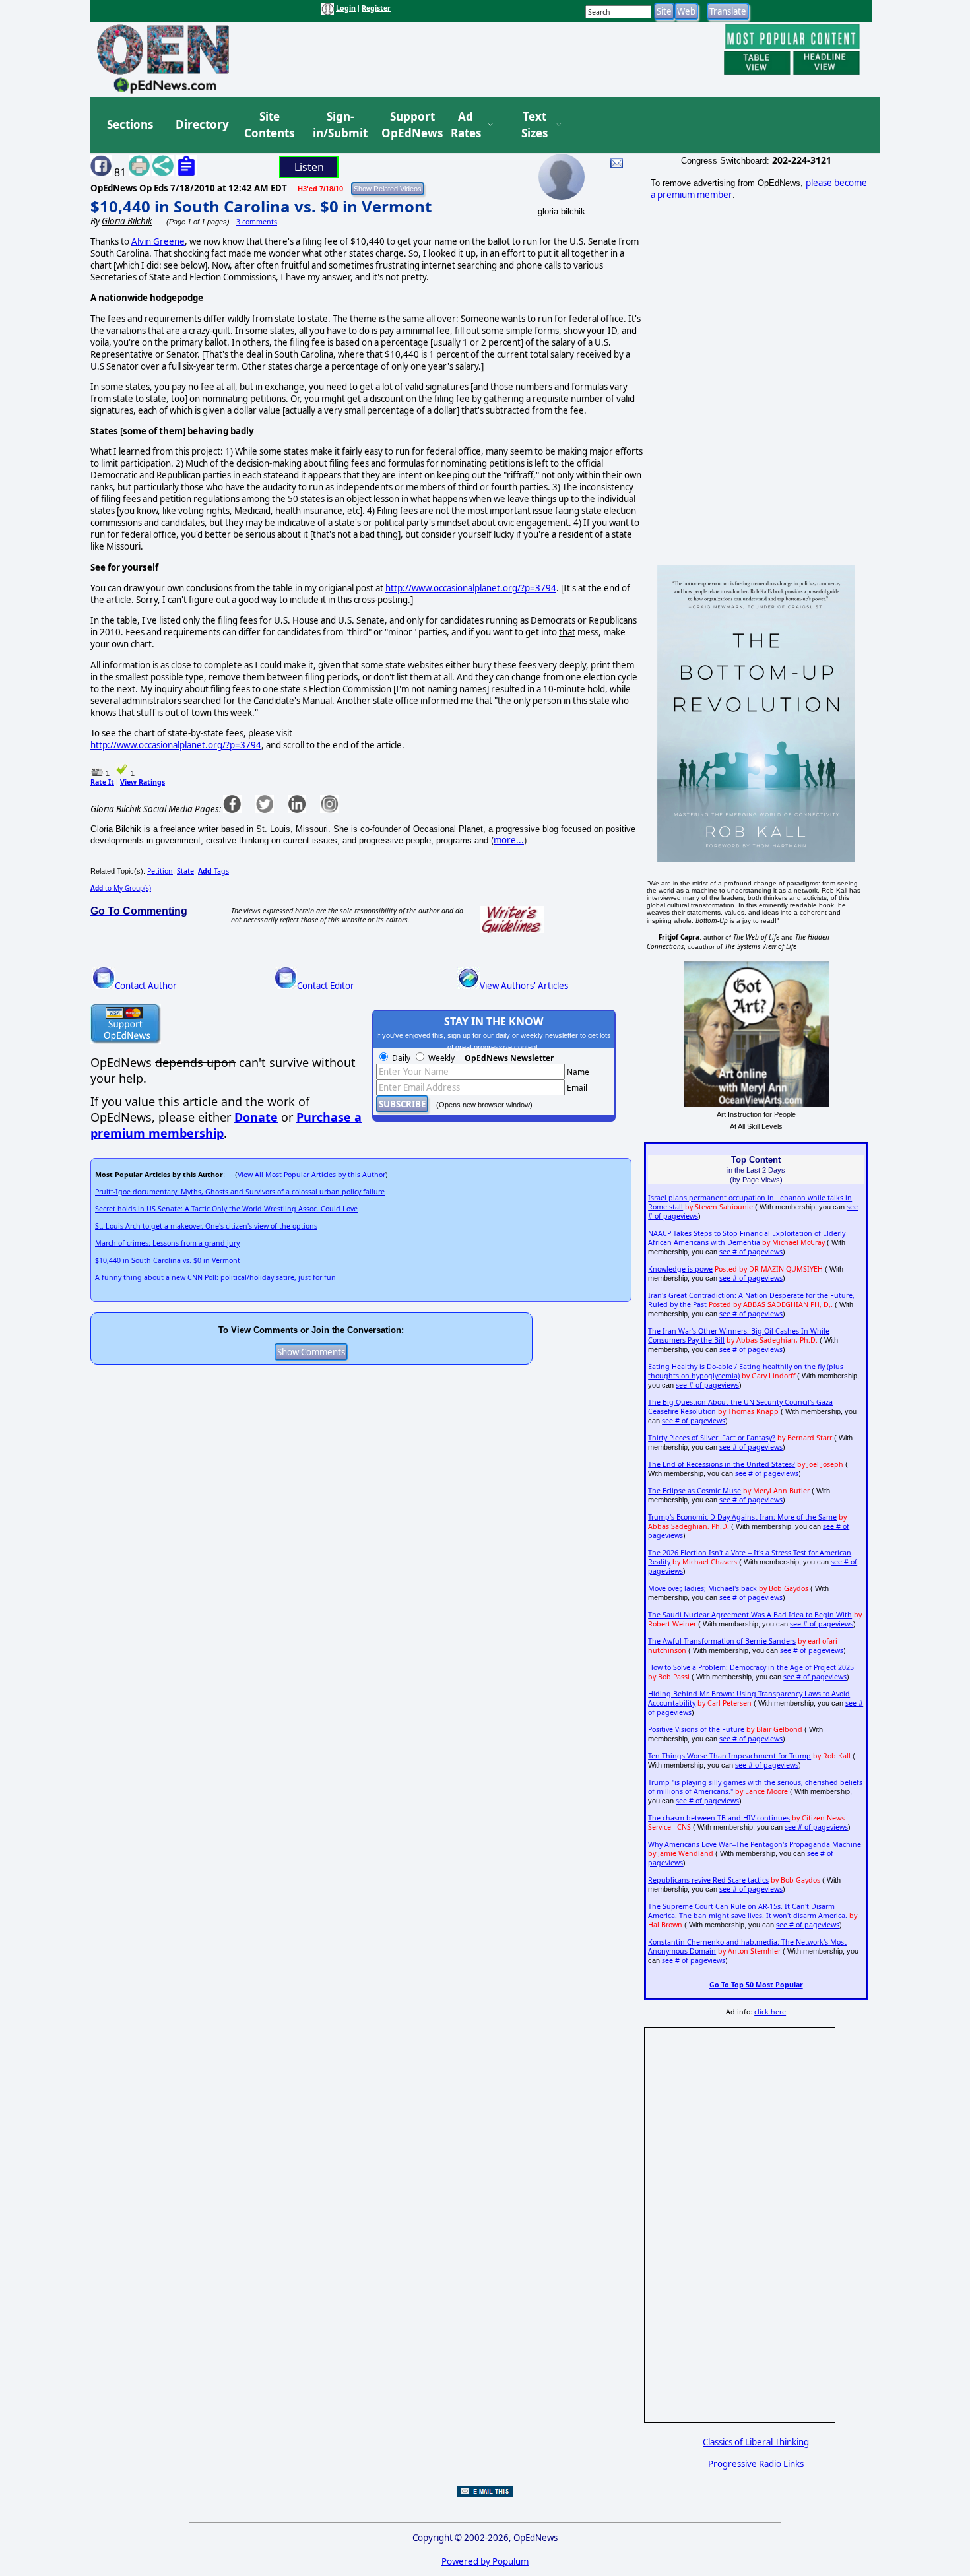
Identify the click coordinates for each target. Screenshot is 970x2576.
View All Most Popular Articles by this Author (311, 1175)
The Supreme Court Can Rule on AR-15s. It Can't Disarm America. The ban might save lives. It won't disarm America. (748, 1911)
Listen (309, 167)
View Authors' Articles (524, 986)
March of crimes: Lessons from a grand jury (167, 1243)
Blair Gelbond (779, 1729)
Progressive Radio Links (756, 2464)
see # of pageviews (751, 1252)
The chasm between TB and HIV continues (719, 1818)
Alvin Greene (158, 241)
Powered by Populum (485, 2561)
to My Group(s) (121, 888)
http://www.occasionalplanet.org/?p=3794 (471, 588)
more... (509, 840)
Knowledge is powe (680, 1269)
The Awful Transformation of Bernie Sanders (722, 1641)
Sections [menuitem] (130, 124)
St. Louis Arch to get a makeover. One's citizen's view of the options (206, 1226)
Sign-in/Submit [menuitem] (339, 125)
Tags (213, 871)
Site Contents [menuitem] (269, 125)
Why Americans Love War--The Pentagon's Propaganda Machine (755, 1844)
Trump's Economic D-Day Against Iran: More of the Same (742, 1517)
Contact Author (146, 986)
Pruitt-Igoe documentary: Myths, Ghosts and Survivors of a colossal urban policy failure (240, 1192)
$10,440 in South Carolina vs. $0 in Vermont (261, 206)
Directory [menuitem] (201, 124)
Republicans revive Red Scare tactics (708, 1880)
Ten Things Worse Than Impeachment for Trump (729, 1756)
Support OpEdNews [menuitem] (407, 125)
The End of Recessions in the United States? (722, 1464)
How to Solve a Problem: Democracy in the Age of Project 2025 (751, 1667)
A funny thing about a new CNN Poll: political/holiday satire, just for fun (215, 1277)
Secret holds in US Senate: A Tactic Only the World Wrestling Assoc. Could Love (226, 1209)
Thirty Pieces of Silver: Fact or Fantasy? (712, 1438)
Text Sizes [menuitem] (534, 125)
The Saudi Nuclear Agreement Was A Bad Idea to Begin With (750, 1615)
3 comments (257, 222)
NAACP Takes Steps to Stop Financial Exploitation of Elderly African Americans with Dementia (747, 1238)
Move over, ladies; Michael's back (702, 1588)
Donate (256, 1117)
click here (770, 2012)
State (185, 871)
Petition (160, 871)
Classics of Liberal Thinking (756, 2442)
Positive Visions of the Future (696, 1729)
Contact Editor (326, 986)
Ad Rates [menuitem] (466, 125)
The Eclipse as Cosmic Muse (695, 1491)
